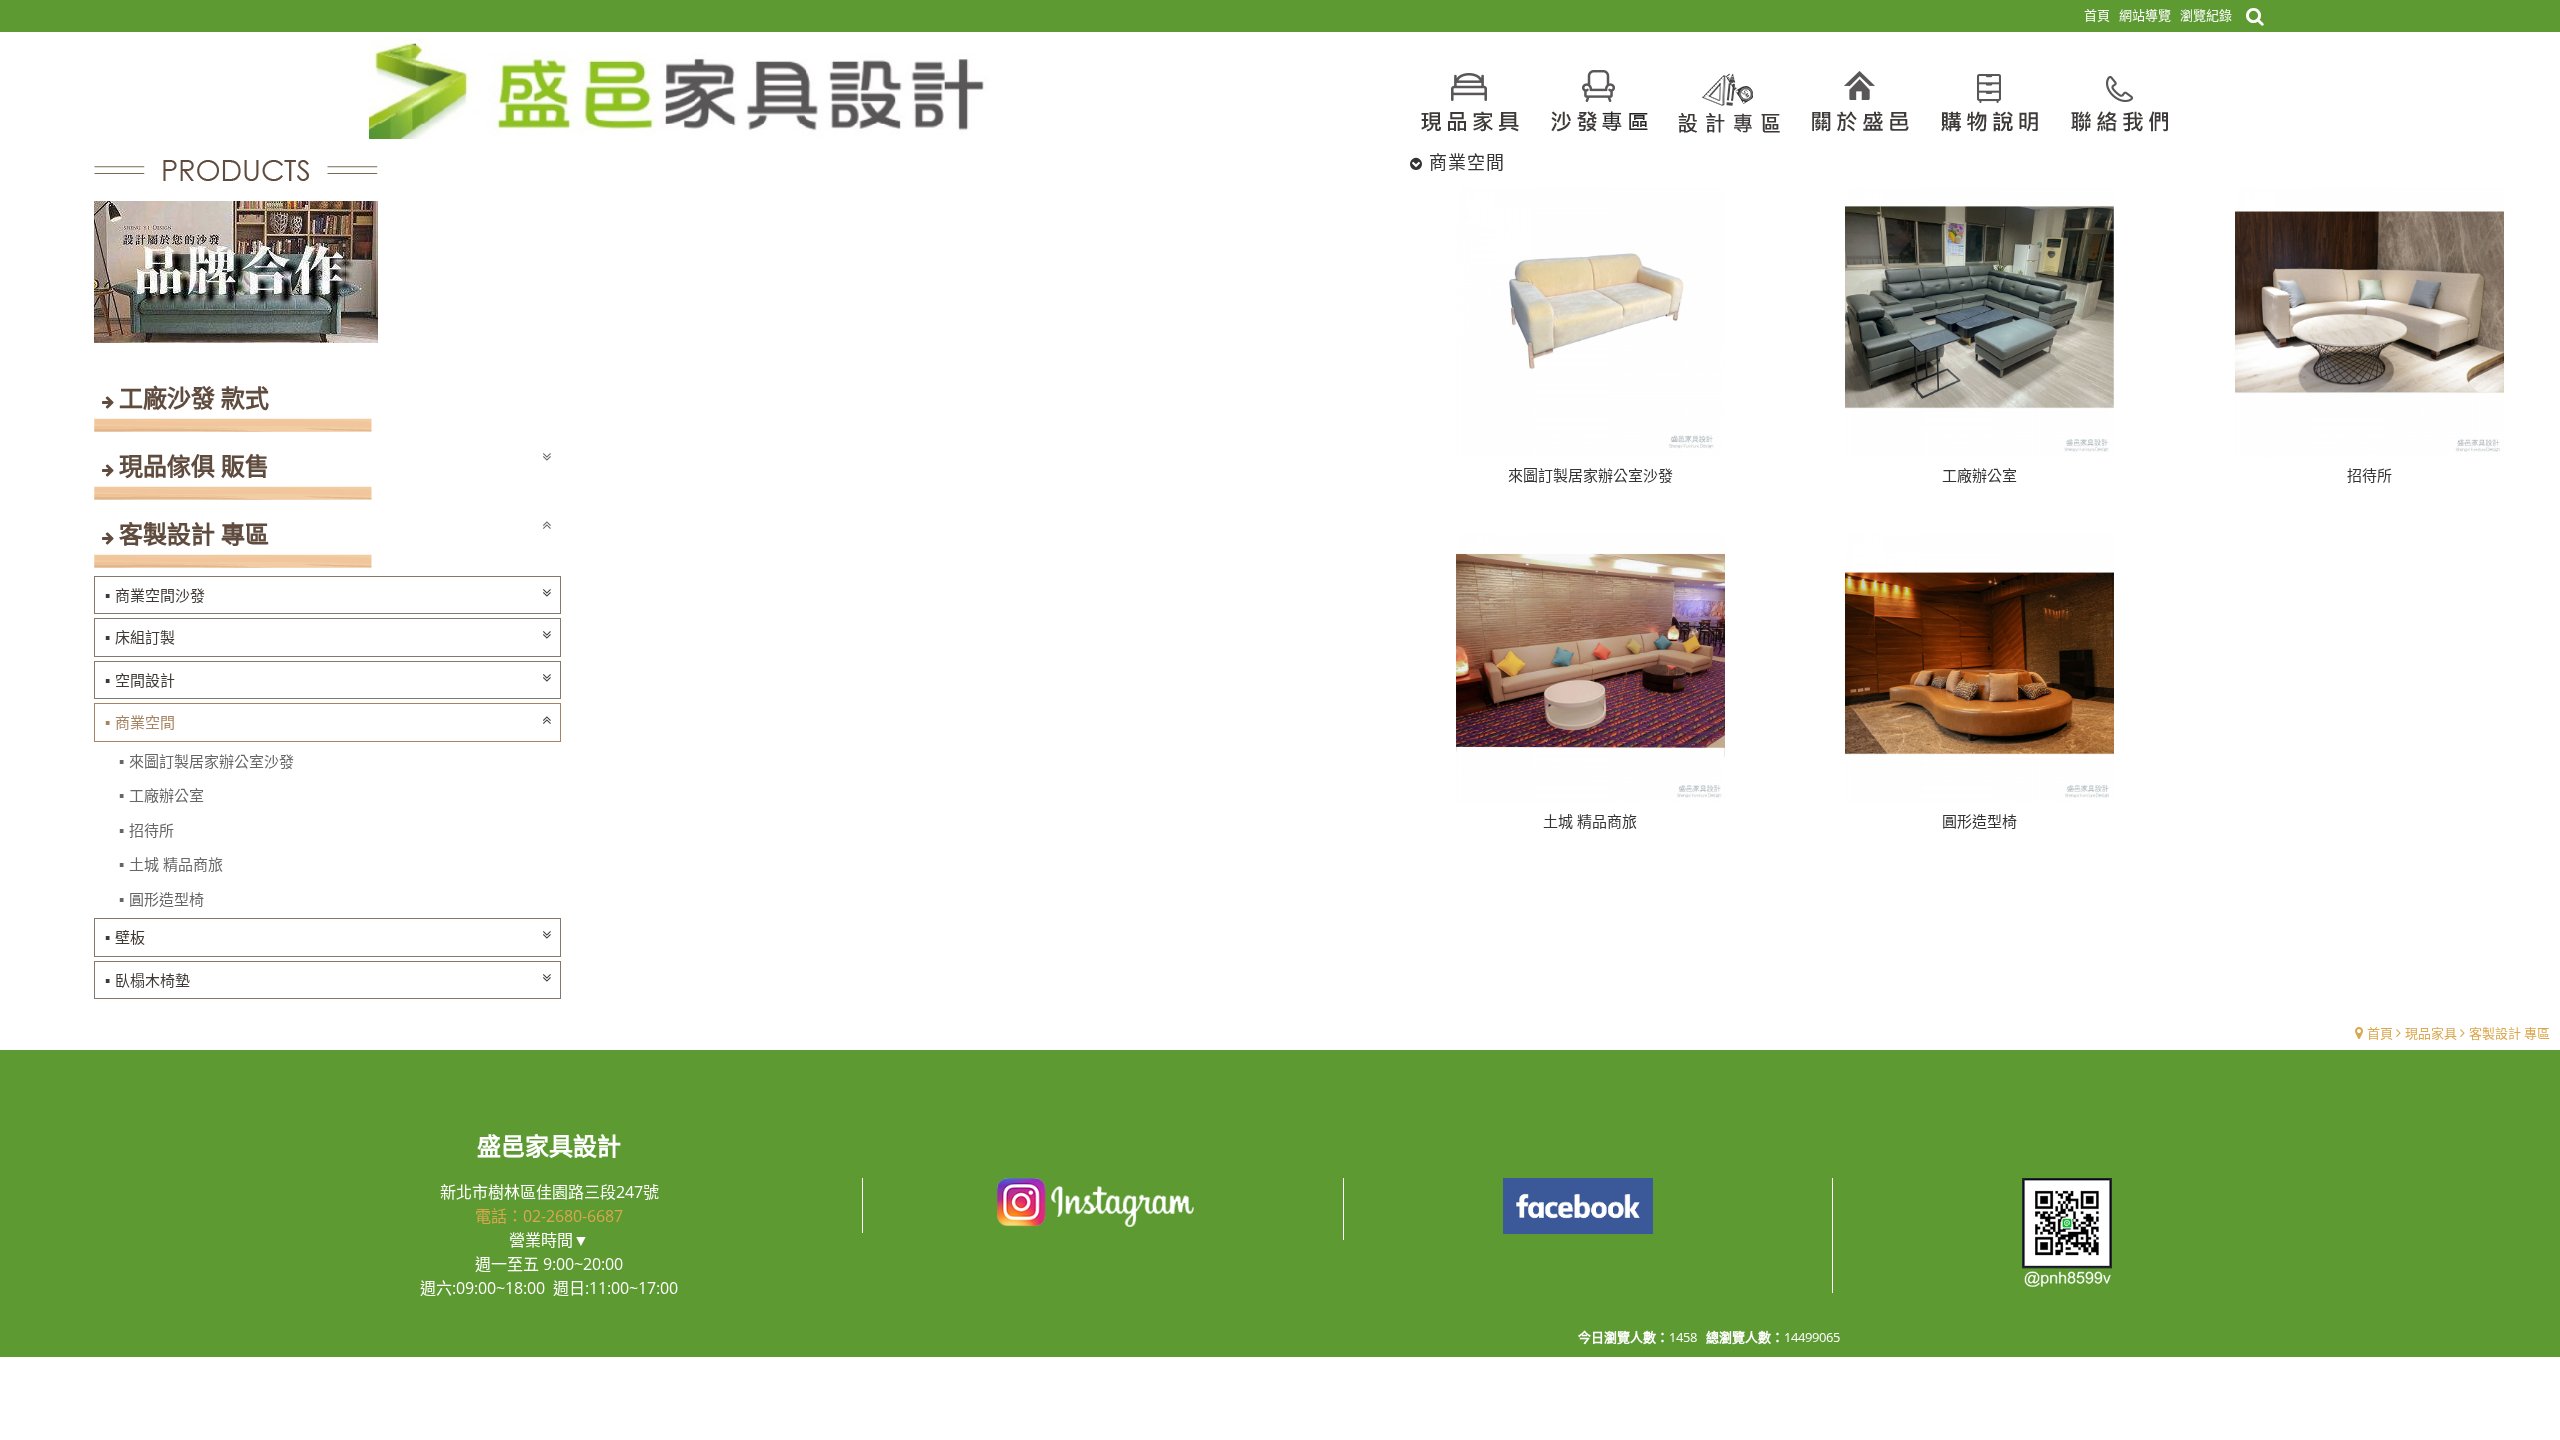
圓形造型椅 (166, 899)
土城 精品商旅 (176, 864)
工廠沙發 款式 (194, 397)
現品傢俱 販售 (194, 465)
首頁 (2380, 1033)
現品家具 (2431, 1033)
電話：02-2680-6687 (549, 1216)
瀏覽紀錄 (2206, 15)
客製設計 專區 (194, 533)
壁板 (130, 937)
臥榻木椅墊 (152, 980)
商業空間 (145, 722)
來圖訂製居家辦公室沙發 (211, 761)
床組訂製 (145, 637)
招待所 (151, 830)
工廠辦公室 (166, 795)
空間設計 (145, 680)
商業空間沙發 (160, 595)
